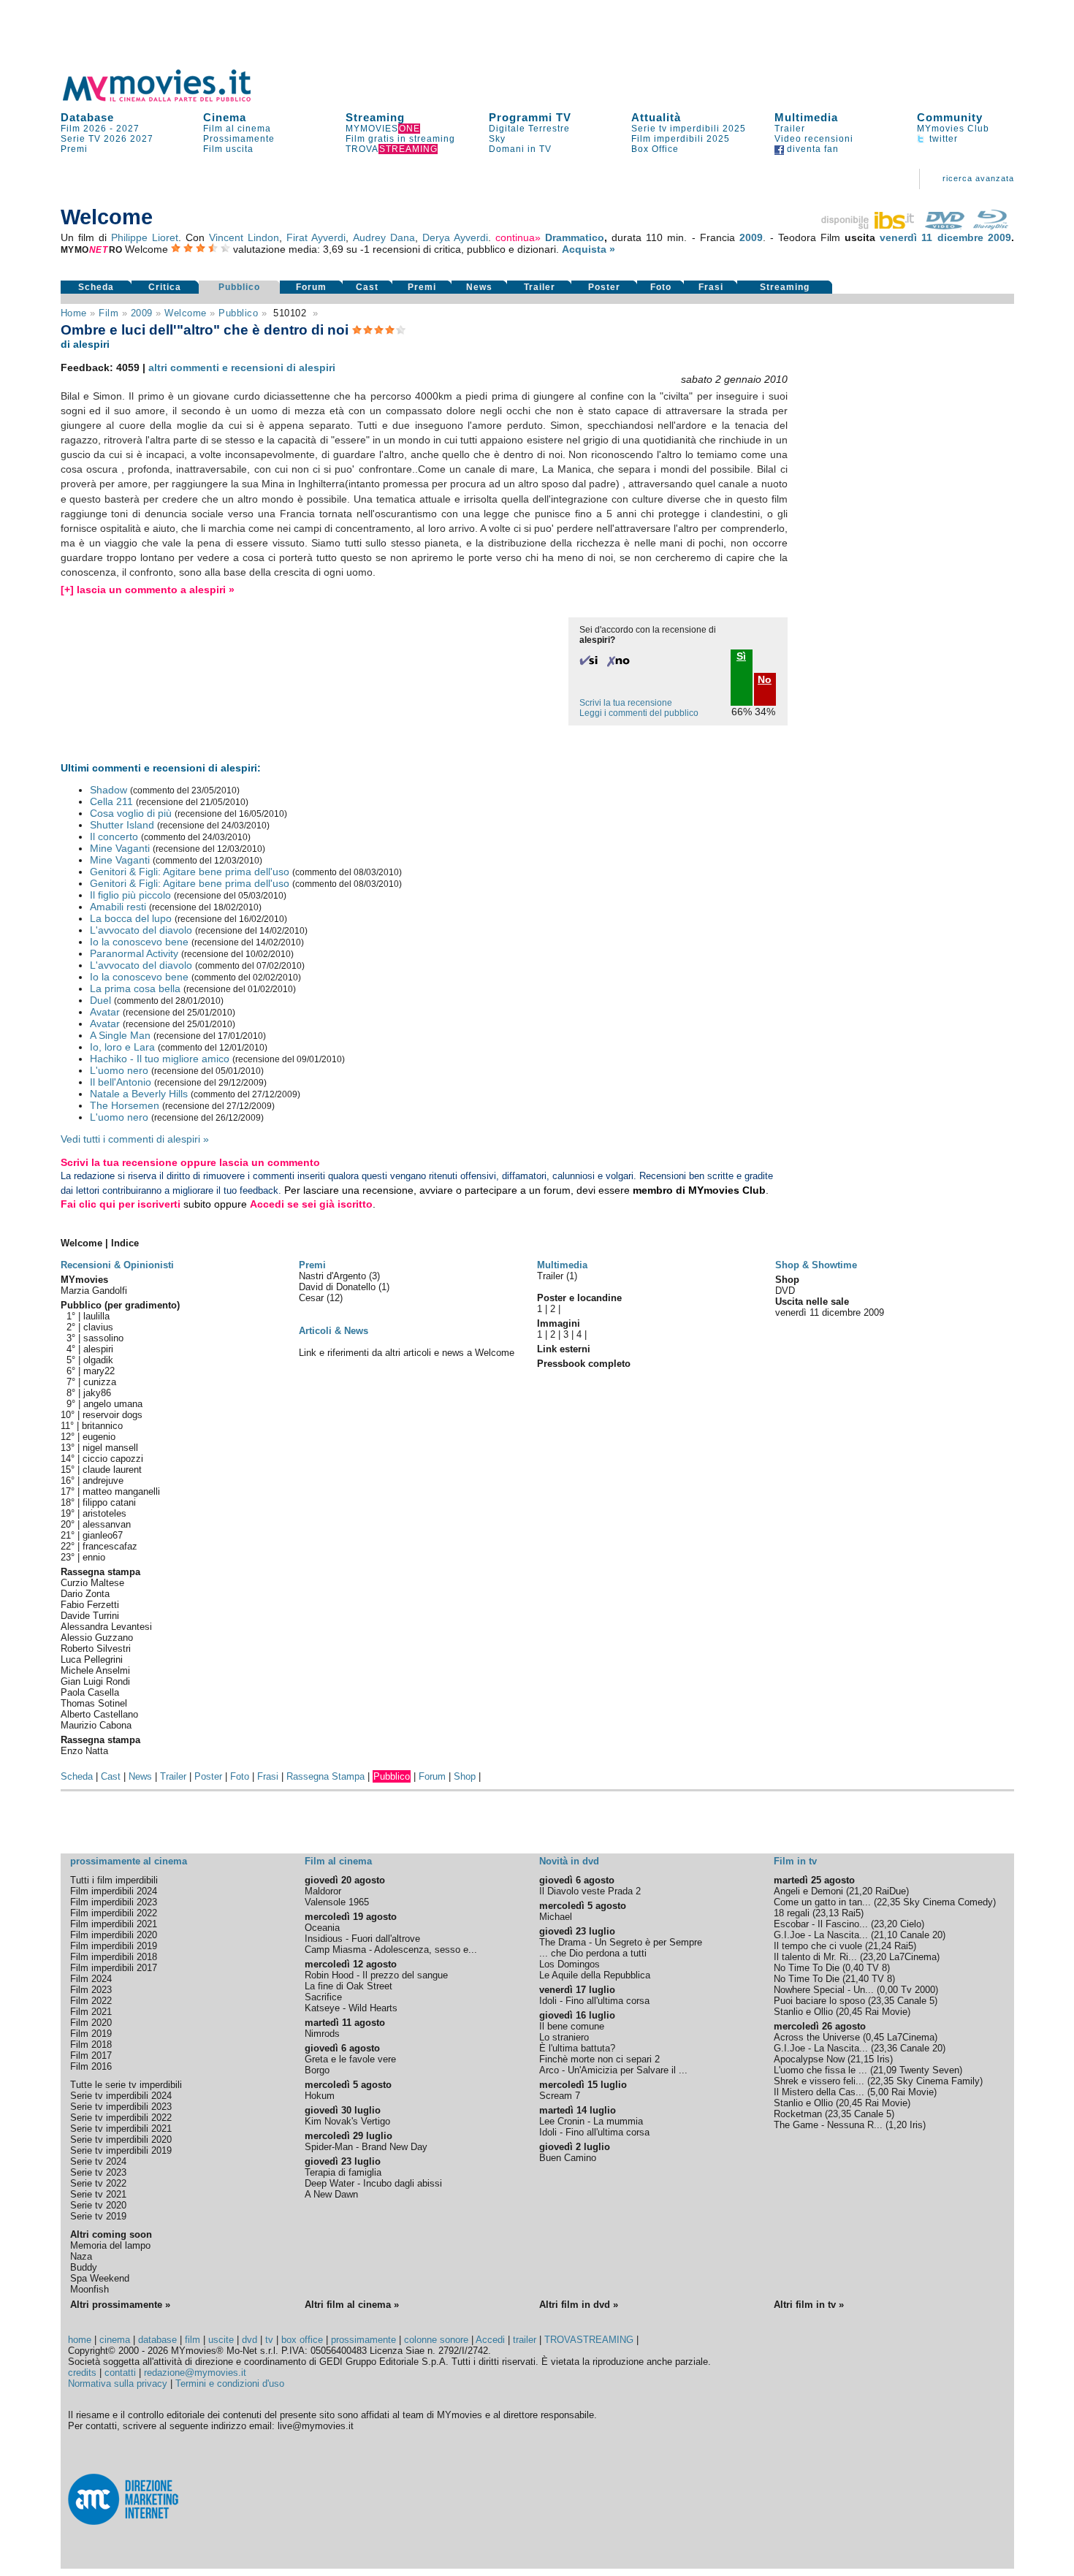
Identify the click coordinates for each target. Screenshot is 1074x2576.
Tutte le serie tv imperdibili (126, 2085)
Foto (661, 287)
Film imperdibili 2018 (114, 1957)
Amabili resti (118, 907)
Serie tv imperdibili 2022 (121, 2118)
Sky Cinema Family (938, 2081)
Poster (604, 287)
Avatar (105, 1012)
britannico (102, 1426)
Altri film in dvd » (579, 2305)
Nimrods (322, 2034)
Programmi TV (530, 117)
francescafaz (110, 1546)
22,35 (888, 1902)
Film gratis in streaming (400, 139)
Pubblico (239, 287)
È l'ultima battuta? (577, 2048)
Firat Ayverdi (316, 237)
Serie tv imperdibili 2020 (121, 2139)
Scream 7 (560, 2096)
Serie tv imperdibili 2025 (689, 129)
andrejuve (103, 1481)
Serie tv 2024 (98, 2161)
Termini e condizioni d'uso (230, 2383)
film (108, 313)
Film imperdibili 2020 (114, 1935)
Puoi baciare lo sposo (819, 2001)
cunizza (100, 1382)
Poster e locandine (579, 1298)
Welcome (186, 313)
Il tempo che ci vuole (818, 1946)
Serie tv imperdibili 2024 (121, 2096)
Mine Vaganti (120, 848)
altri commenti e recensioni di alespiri (242, 367)
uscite (221, 2340)
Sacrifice (323, 1997)
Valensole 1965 (337, 1902)
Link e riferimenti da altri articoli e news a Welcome (407, 1353)
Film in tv (795, 1861)
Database (87, 117)
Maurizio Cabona (96, 1725)
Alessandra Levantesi (106, 1627)
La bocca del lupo (131, 918)
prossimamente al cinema (129, 1861)
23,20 (886, 1924)
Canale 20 (921, 1935)
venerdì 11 (906, 237)
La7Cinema (913, 1957)
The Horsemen (125, 1105)
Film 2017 (91, 2055)
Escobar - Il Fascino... (821, 1924)
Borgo (317, 2070)
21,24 (880, 1946)
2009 (751, 237)
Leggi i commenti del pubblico (639, 713)
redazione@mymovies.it (195, 2373)
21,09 (885, 2070)
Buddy (84, 2267)
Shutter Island (122, 825)
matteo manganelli (121, 1491)
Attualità (656, 117)
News (479, 287)
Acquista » (589, 249)
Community (950, 117)
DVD (785, 1291)
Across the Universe (817, 2037)
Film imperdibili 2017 (114, 1968)
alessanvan (107, 1524)
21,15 (862, 2059)
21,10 (886, 1935)
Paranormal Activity (134, 953)
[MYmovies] (170, 99)
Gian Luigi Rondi (95, 1681)
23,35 (883, 2001)
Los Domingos (570, 1964)
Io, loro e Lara (122, 1047)
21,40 (857, 1979)
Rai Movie (886, 2012)
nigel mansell (110, 1448)
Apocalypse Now (809, 2059)
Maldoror (323, 1891)
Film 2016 (91, 2066)
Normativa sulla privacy (118, 2383)
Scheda (96, 287)
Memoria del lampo (110, 2245)
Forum (311, 287)
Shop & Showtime (816, 1265)
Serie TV (81, 139)
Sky (497, 139)
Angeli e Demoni (808, 1891)
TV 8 (877, 1968)
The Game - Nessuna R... (828, 2125)
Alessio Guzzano (97, 1638)
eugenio (99, 1437)
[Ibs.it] (869, 226)
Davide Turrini (90, 1616)
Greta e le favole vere (350, 2059)
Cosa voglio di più (131, 813)
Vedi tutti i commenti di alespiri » (135, 1139)
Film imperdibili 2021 (114, 1924)
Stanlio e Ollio (803, 2012)
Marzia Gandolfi (94, 1291)
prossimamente (363, 2340)
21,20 (861, 1891)
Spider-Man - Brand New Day (366, 2147)
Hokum (320, 2096)
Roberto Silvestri (96, 1649)
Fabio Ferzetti (90, 1605)
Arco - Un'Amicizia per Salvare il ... (613, 2070)
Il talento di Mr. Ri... (815, 1957)
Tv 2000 (918, 1990)
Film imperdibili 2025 (681, 139)
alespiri (98, 1349)
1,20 (898, 2125)
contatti (120, 2373)
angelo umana (113, 1404)
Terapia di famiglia (343, 2172)
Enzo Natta (84, 1751)
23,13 (827, 1913)
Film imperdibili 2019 (114, 1946)
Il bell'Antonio (121, 1082)
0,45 (875, 2037)
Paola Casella (90, 1692)
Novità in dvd (569, 1861)
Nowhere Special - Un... (824, 1990)
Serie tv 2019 (98, 2216)
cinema (115, 2340)
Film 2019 (91, 2034)
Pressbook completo (584, 1364)
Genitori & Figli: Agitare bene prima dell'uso (190, 872)
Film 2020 (91, 2023)
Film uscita (228, 149)
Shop (465, 1776)
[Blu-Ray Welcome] (991, 226)
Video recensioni (814, 139)
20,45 (850, 2012)
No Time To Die (807, 1968)
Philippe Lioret (145, 237)
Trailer (790, 129)
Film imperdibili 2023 (114, 1902)
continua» (518, 237)
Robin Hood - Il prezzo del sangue (376, 1975)
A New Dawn (331, 2194)
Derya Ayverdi (455, 237)
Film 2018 (91, 2045)
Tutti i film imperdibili (114, 1880)
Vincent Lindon (244, 237)
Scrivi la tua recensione (626, 703)
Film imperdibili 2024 (114, 1891)
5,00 (879, 2092)
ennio (94, 1557)
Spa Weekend (100, 2278)
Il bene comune (572, 2026)
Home (74, 313)
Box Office (655, 149)
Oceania (322, 1928)
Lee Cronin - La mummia (591, 2121)
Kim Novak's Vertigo (347, 2121)
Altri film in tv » (809, 2305)
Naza (81, 2256)
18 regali (792, 1913)
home (80, 2340)
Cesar (313, 1298)
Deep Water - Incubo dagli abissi (373, 2183)
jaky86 (97, 1393)
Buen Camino (568, 2158)
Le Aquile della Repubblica (595, 1975)
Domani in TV (520, 149)
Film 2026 (84, 129)
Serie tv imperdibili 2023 (121, 2107)
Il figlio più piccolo (130, 895)
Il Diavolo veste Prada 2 (590, 1891)
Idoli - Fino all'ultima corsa (594, 2001)
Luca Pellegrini (92, 1659)
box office (302, 2340)
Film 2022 (91, 2001)
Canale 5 (916, 2001)
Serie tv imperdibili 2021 (121, 2129)
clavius (98, 1327)
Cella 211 (111, 801)
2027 (128, 129)
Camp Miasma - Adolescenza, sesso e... (391, 1950)
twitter (942, 139)
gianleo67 (103, 1535)
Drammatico (575, 237)
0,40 (854, 1968)
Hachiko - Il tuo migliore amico (160, 1059)
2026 (115, 139)
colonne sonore (436, 2340)
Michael (556, 1917)
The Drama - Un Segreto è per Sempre (621, 1942)
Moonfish (89, 2289)
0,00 (889, 1990)
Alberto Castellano (99, 1714)
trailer (525, 2340)
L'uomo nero (119, 1070)
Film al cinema (237, 129)
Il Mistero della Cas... (819, 2092)
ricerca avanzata (978, 178)
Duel (100, 1000)
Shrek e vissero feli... (819, 2081)
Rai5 (851, 1913)
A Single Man (120, 1035)
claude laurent (112, 1470)
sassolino (103, 1338)
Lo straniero (564, 2037)
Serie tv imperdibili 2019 (121, 2150)
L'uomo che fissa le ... (820, 2070)
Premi (74, 149)
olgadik (98, 1360)
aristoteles (104, 1513)
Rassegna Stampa (325, 1776)
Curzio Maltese (92, 1583)
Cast (367, 287)
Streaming (375, 117)
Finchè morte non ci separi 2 (599, 2059)
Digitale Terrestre (529, 129)
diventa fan (811, 149)
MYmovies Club (953, 129)
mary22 (99, 1371)
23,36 (886, 2048)
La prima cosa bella (135, 988)
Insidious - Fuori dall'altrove (362, 1939)
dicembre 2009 (974, 237)
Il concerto (114, 837)
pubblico (238, 313)
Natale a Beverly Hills (139, 1094)
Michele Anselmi (95, 1670)
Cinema (225, 117)
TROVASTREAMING (589, 2340)
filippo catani (109, 1502)
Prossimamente (239, 139)
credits (82, 2373)
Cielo (911, 1924)
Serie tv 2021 (98, 2194)
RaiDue (891, 1891)
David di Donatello (339, 1287)
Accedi (490, 2340)
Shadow (108, 790)
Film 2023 (91, 1990)
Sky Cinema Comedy (948, 1902)
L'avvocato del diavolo (141, 930)
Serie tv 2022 (98, 2183)
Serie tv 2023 (98, 2172)
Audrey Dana (384, 237)
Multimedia (806, 117)
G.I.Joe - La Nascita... (821, 1935)
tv (269, 2340)
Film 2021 (91, 2012)
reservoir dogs (113, 1415)
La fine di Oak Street (349, 1986)
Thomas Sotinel (94, 1703)
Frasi (711, 287)
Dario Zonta (85, 1594)
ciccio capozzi (113, 1459)
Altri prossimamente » (120, 2305)
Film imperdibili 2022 (114, 1913)
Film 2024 (91, 1979)
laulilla (96, 1316)
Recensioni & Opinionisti (117, 1265)
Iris (883, 2059)
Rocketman (798, 2114)
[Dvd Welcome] (945, 226)
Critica (165, 287)
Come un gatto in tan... (822, 1902)
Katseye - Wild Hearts (351, 2008)
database (157, 2340)
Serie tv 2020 (98, 2205)
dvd (250, 2340)
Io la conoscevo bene (139, 942)
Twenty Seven (929, 2070)
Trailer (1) (557, 1276)
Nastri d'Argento (334, 1276)
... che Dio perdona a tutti (593, 1953)
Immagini (559, 1323)
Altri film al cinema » (352, 2305)
